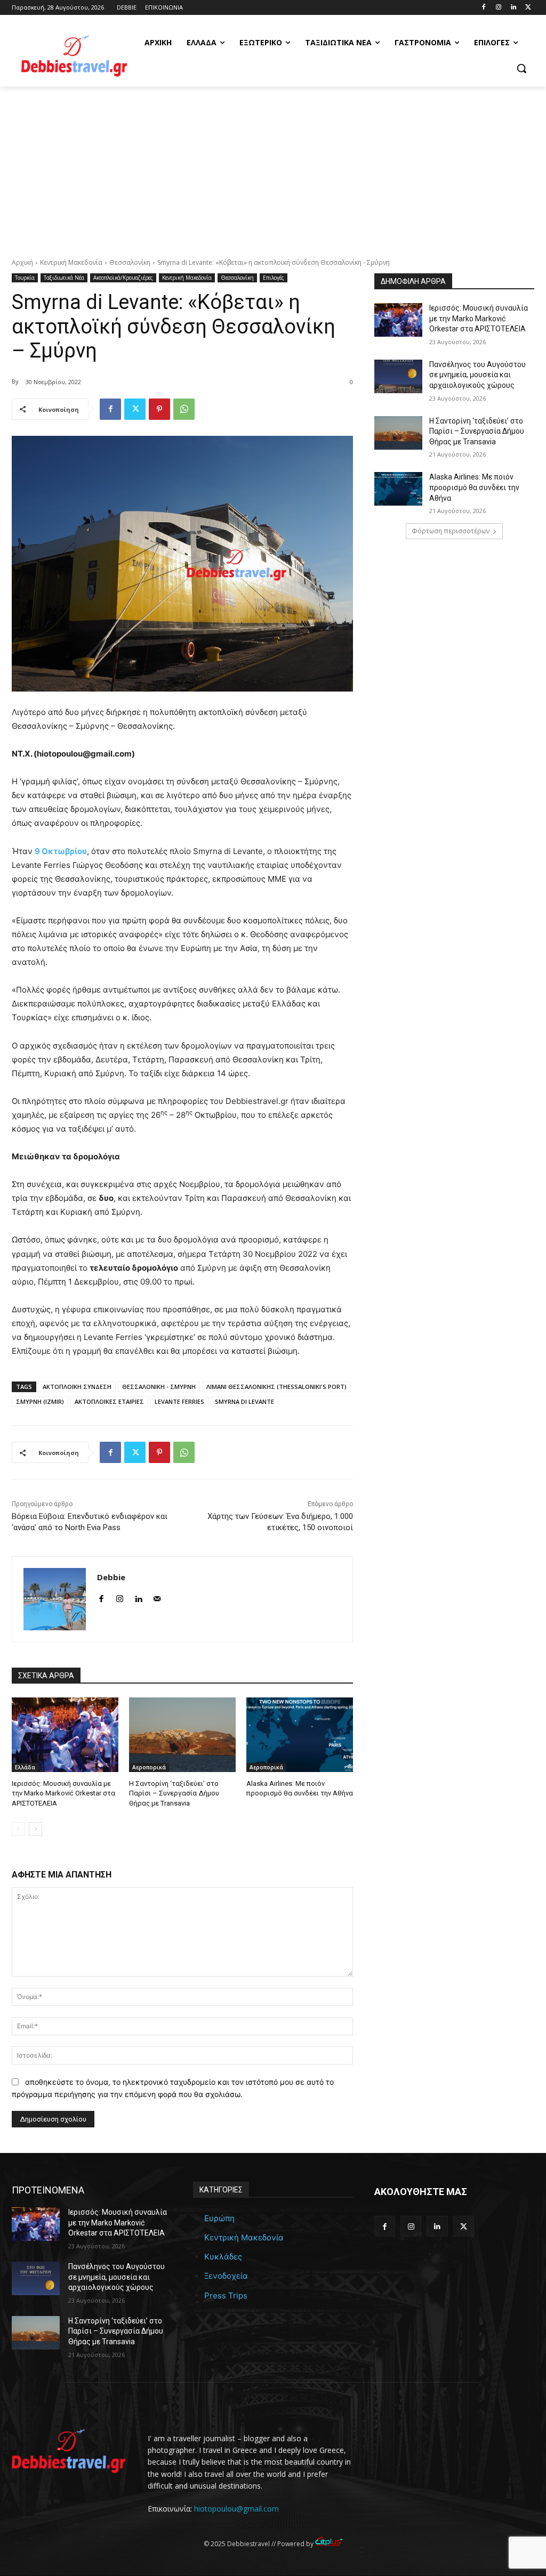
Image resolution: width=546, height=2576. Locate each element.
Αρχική (22, 262)
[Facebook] (484, 8)
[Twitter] (528, 8)
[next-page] (35, 1829)
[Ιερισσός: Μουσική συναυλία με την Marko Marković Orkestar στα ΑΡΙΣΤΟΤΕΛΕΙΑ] (65, 1735)
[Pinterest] (159, 409)
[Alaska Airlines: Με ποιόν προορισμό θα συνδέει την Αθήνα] (300, 1735)
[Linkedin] (513, 8)
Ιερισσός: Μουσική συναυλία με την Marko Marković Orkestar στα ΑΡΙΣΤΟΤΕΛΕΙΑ (63, 1793)
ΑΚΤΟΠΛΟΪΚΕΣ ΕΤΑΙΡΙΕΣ (109, 1401)
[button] (521, 68)
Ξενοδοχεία (226, 2276)
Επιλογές (274, 278)
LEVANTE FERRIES (179, 1401)
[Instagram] (499, 8)
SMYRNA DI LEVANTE (244, 1401)
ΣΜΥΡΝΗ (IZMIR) (40, 1401)
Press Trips (226, 2295)
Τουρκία (25, 278)
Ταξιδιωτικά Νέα (64, 278)
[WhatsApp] (184, 409)
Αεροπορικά (149, 1767)
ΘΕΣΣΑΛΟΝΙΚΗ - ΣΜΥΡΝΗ (159, 1387)
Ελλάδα (25, 1767)
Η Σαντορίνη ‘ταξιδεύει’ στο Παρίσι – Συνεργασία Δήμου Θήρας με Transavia (174, 1793)
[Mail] (157, 1596)
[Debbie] (55, 1599)
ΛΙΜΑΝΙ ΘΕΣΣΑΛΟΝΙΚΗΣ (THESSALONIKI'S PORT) (276, 1387)
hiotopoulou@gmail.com (236, 2509)
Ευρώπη (219, 2218)
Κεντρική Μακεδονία (71, 262)
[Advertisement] (273, 166)
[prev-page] (18, 1829)
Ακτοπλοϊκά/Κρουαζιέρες (123, 278)
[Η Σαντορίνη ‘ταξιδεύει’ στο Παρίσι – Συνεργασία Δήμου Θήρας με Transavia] (182, 1735)
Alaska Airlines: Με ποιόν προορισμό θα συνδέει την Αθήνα (474, 487)
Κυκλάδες (223, 2257)
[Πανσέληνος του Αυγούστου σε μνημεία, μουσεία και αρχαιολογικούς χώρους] (398, 376)
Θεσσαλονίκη (130, 262)
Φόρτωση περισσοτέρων (451, 531)
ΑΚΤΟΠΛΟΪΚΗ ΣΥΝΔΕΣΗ (77, 1387)
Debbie (111, 1577)
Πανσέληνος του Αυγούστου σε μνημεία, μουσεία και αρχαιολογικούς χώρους (477, 375)
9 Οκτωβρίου (61, 851)
